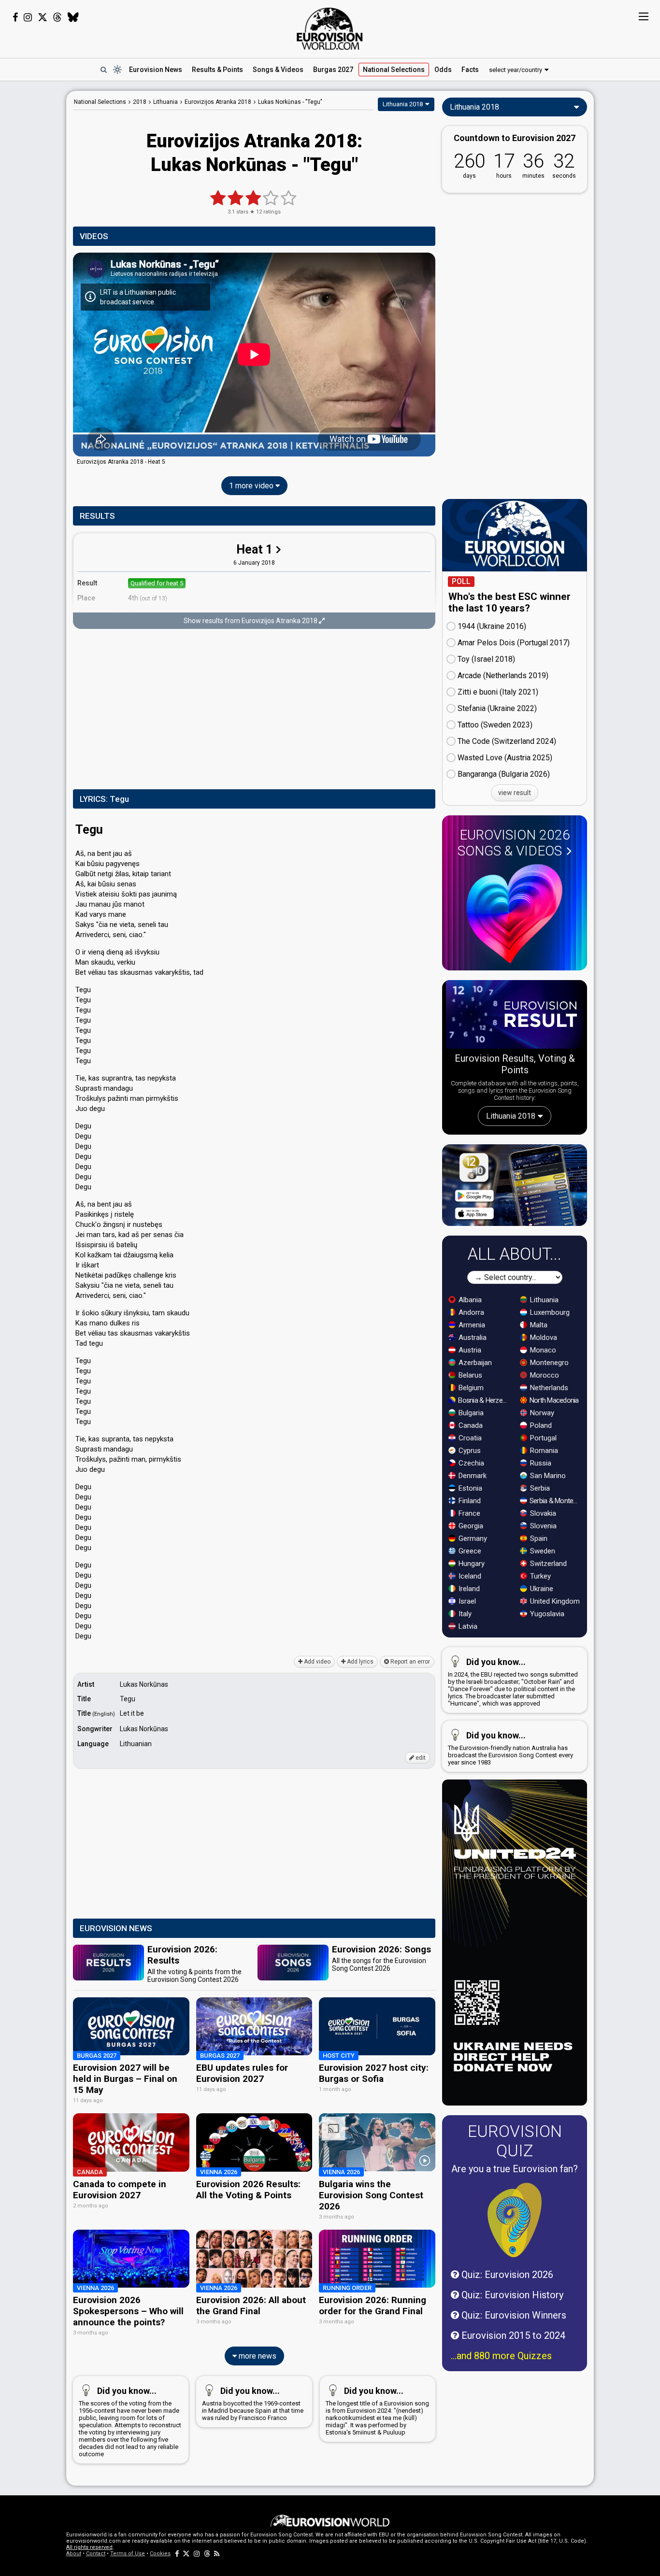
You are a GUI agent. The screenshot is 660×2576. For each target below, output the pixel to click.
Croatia (469, 1438)
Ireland (468, 1589)
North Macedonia (553, 1400)
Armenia (471, 1325)
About (74, 2554)
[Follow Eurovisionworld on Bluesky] (73, 17)
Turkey (539, 1576)
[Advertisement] (254, 710)
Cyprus (469, 1451)
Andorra (470, 1312)
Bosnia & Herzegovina (484, 1400)
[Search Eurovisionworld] (103, 70)
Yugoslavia (546, 1614)
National (394, 70)
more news (257, 2356)
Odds (443, 70)
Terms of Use (128, 2554)
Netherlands (548, 1388)
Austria (469, 1350)
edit (420, 1758)
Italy (464, 1614)
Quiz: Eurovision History (511, 2295)
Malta (538, 1325)
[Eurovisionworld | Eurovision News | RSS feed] (217, 2554)
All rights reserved (89, 2547)
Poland (540, 1425)
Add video (316, 1662)
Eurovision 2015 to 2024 (512, 2335)
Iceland (469, 1576)
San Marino (547, 1476)
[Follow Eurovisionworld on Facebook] (15, 17)
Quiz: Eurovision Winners (513, 2315)
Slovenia (542, 1526)
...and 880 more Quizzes (501, 2356)
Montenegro (548, 1363)
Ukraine (541, 1589)
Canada (470, 1425)
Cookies (160, 2554)
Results (217, 70)
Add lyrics (359, 1662)
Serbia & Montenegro (555, 1501)
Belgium (470, 1388)
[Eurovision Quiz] (515, 2220)
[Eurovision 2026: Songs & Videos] (515, 914)
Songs (278, 70)
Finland (469, 1501)
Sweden (542, 1551)
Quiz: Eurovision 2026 (506, 2275)
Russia (540, 1463)
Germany (472, 1538)
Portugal (542, 1438)
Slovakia (542, 1513)
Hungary (471, 1564)
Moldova (543, 1338)
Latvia (467, 1626)
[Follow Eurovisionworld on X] (43, 17)
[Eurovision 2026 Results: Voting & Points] (515, 1016)
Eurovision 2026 (514, 843)
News (156, 70)
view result (515, 793)
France (468, 1513)
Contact (96, 2554)
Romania (543, 1451)
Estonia (469, 1488)
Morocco (544, 1375)
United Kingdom (554, 1601)
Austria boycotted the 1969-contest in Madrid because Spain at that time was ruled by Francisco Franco (253, 2404)
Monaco (542, 1350)
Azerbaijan (474, 1363)
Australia (472, 1338)
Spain (538, 1538)
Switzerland (547, 1564)
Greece (469, 1551)
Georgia (470, 1526)
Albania (469, 1300)
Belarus (469, 1375)
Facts (470, 70)
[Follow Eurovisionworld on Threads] (57, 17)
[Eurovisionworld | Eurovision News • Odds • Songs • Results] (330, 29)
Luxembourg (549, 1312)
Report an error (409, 1662)
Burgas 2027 (333, 70)
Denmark (472, 1476)
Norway (541, 1413)
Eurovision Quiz (515, 2141)
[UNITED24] (515, 1943)
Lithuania (543, 1300)
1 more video (252, 486)
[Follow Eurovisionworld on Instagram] (28, 17)
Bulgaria (470, 1413)
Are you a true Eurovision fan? (515, 2169)
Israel (466, 1601)
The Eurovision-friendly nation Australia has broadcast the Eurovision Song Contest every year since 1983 (510, 1748)
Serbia (539, 1488)
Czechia (470, 1463)
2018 (140, 102)
